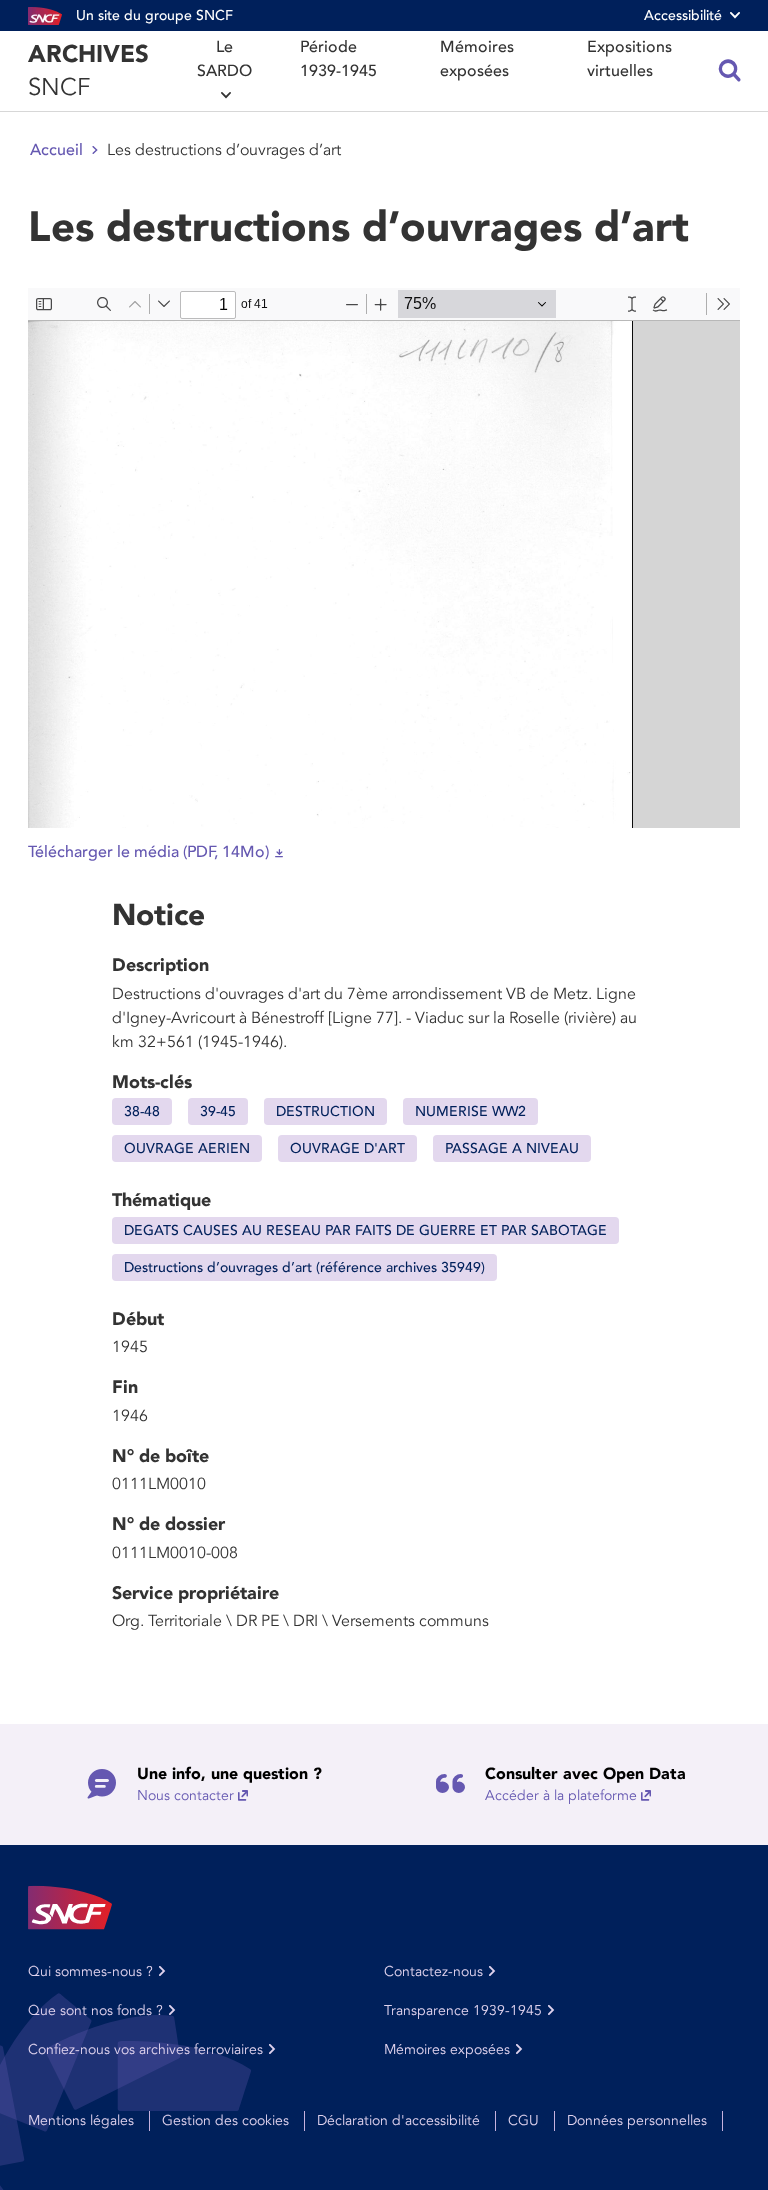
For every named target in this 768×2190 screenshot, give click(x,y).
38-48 (142, 1111)
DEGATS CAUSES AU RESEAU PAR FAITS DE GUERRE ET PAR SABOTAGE (365, 1230)
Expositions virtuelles (629, 59)
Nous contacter (185, 1795)
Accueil (56, 150)
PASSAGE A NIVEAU (512, 1148)
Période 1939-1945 (338, 59)
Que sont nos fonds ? (95, 2010)
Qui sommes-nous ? (90, 1971)
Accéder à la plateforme (561, 1795)
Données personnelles (637, 2120)
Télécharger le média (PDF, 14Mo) (148, 852)
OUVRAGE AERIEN (187, 1148)
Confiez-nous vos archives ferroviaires (145, 2049)
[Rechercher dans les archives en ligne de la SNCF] (730, 71)
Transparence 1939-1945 (463, 2010)
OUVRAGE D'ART (347, 1148)
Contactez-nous (433, 1971)
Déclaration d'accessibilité (398, 2120)
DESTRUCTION (325, 1111)
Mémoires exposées (477, 59)
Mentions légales (81, 2120)
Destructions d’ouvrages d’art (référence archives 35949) (304, 1267)
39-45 (218, 1111)
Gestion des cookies (225, 2120)
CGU (523, 2120)
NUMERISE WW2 (470, 1111)
